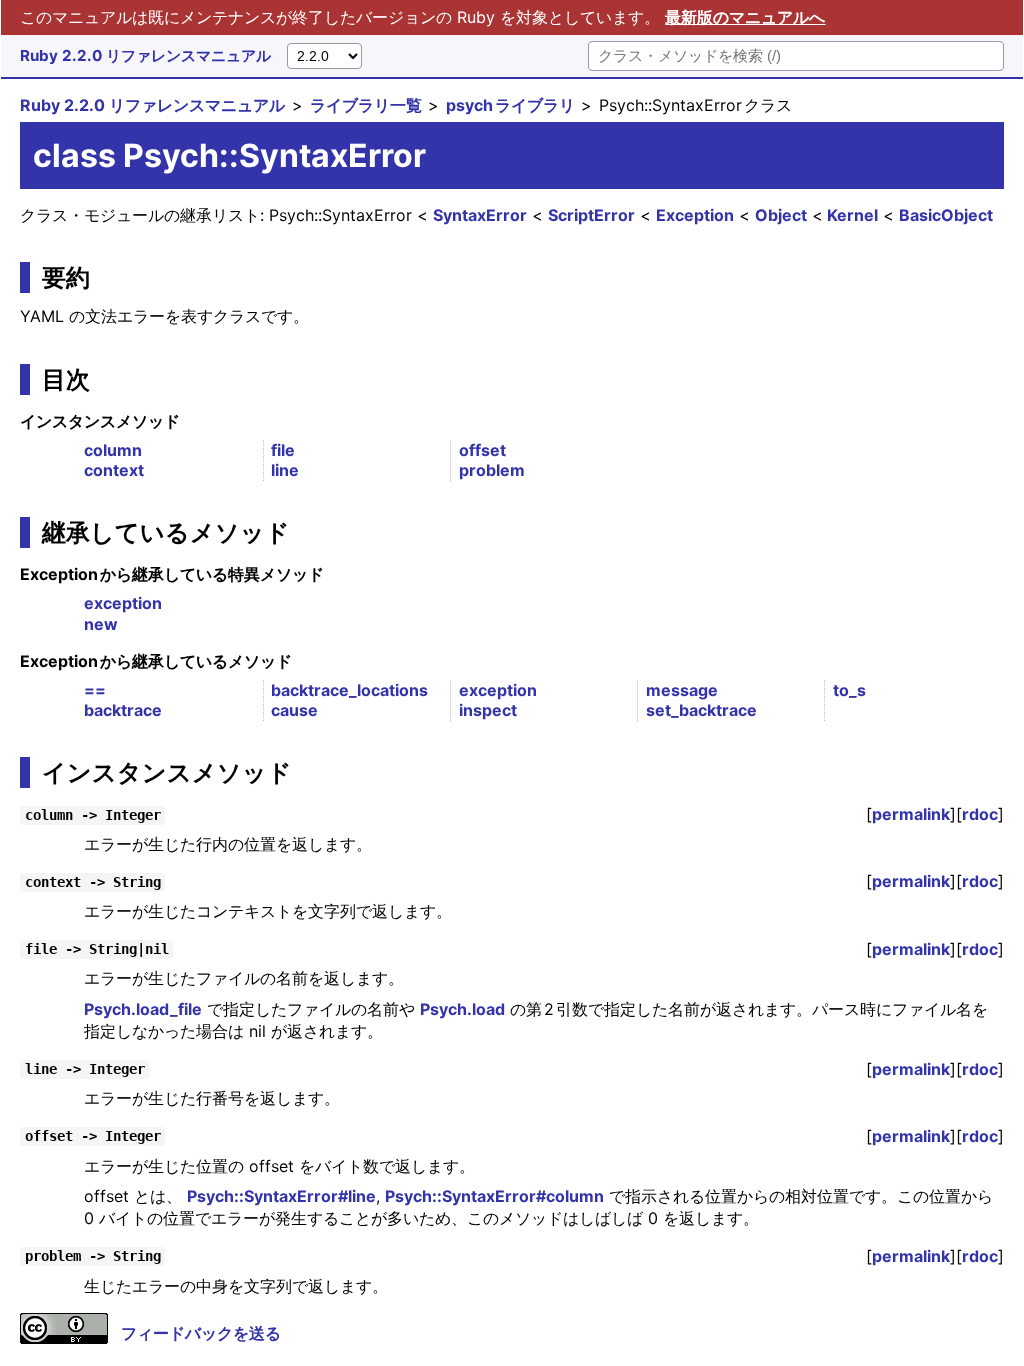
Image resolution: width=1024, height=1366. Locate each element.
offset (482, 450)
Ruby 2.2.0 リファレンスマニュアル (145, 55)
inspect (488, 710)
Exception (695, 215)
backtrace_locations (349, 690)
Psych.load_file (143, 1009)
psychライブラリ (510, 105)
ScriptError (591, 215)
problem (492, 470)
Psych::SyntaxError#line (281, 1196)
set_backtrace (701, 710)
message (682, 690)
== (95, 690)
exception (123, 603)
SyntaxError (480, 215)
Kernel (852, 215)
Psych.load (462, 1009)
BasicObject (946, 215)
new (101, 624)
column (113, 450)
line (285, 470)
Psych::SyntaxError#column (494, 1196)
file (283, 450)
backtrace (123, 710)
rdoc (980, 814)
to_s (849, 690)
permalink (911, 814)
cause (294, 710)
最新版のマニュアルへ (745, 17)
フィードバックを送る (201, 1333)
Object (781, 215)
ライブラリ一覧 (366, 105)
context (114, 470)
